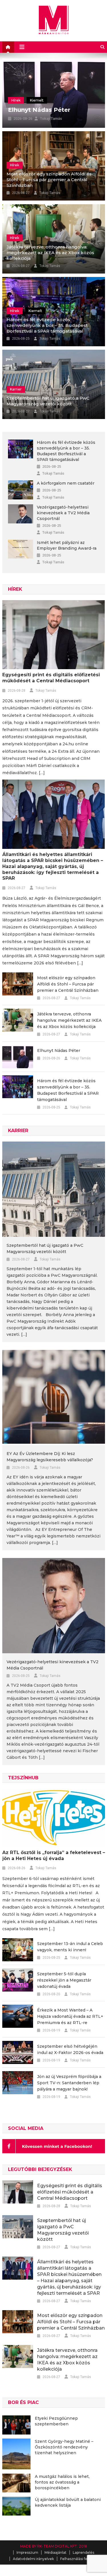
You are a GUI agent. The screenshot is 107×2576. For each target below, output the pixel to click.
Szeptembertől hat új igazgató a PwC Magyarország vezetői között (48, 401)
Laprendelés (83, 2552)
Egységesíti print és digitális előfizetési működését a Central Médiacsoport (51, 678)
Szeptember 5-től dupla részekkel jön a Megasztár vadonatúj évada (64, 1980)
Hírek (16, 100)
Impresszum (27, 2552)
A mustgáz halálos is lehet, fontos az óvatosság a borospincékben (62, 2482)
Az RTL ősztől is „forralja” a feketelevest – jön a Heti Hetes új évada (54, 1855)
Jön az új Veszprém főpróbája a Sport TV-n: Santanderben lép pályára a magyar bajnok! (69, 2083)
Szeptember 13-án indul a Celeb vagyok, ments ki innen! (70, 1947)
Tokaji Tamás (51, 119)
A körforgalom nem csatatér (66, 483)
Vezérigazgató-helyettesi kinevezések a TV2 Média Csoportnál (63, 513)
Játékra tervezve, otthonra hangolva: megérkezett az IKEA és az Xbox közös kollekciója (50, 253)
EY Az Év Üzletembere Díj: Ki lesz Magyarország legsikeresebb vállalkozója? (50, 1457)
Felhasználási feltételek (80, 2559)
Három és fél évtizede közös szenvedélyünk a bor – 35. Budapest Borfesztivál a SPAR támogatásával (47, 325)
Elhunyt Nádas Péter (39, 110)
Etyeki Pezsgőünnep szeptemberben (56, 2421)
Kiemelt (37, 100)
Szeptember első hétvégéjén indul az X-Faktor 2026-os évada (70, 2049)
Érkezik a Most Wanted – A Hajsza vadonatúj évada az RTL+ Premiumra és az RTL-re (70, 2016)
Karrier (16, 389)
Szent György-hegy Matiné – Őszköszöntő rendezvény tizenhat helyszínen (64, 2447)
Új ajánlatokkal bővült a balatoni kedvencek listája (68, 2502)
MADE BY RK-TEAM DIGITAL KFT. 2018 (54, 2546)
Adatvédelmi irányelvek (33, 2559)
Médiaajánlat (55, 2552)
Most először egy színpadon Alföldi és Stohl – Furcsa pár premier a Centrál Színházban (49, 180)
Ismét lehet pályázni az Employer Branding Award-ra (67, 545)
